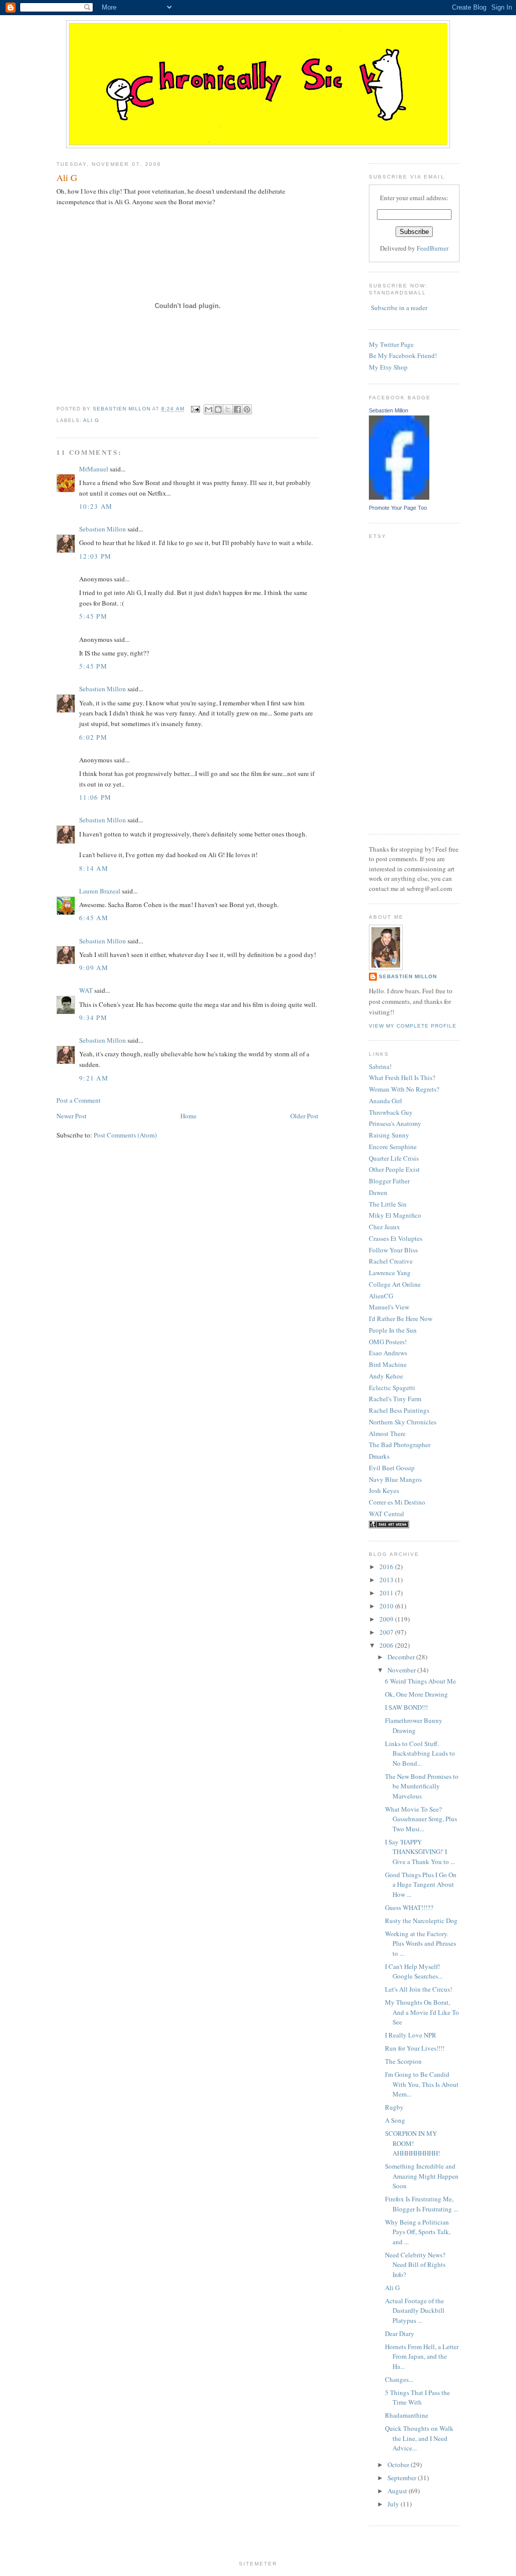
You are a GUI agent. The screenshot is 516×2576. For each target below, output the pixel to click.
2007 (387, 1632)
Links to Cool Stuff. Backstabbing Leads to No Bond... (420, 1753)
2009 (387, 1619)
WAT (86, 990)
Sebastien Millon (103, 529)
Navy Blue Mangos (395, 1479)
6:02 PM (93, 737)
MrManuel (94, 469)
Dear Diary (400, 2333)
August (398, 2491)
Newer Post (72, 1116)
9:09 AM (94, 968)
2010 (387, 1606)
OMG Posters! (388, 1342)
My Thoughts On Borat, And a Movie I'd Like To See (422, 2012)
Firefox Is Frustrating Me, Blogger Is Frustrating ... (422, 2204)
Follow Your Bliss (393, 1250)
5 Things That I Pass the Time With (417, 2398)
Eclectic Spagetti (392, 1388)
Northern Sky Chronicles (403, 1422)
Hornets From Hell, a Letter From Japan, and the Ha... (422, 2356)
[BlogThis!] (218, 409)
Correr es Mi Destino (397, 1502)
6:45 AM (94, 918)
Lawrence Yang (390, 1273)
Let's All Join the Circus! (418, 1989)
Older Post (304, 1116)
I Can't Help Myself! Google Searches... (414, 1971)
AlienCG (381, 1296)
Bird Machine (388, 1364)
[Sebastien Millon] (399, 497)
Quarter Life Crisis (394, 1158)
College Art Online (395, 1284)
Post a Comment (79, 1100)
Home (188, 1116)
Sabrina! (380, 1066)
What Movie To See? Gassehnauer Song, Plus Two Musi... (421, 1819)
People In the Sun (393, 1330)
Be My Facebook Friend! (403, 355)
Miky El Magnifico (395, 1215)
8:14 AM (94, 868)
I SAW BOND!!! (406, 1707)
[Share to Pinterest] (247, 409)
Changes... (399, 2379)
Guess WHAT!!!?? (409, 1907)
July (394, 2504)
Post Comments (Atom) (125, 1135)
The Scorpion (403, 2061)
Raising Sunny (389, 1135)
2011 (387, 1593)
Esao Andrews (388, 1353)
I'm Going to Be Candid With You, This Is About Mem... (422, 2084)
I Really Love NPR (411, 2035)
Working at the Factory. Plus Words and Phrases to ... (421, 1943)
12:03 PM (95, 556)
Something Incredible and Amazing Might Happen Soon (422, 2176)
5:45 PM (93, 616)
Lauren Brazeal (100, 891)
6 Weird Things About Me (421, 1681)
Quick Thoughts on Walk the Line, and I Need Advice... (419, 2438)
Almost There (387, 1433)
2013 (387, 1580)
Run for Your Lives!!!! (415, 2048)
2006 (387, 1645)
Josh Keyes (384, 1490)
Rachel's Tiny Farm (395, 1399)
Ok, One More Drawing (416, 1694)
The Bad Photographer (400, 1445)
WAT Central (386, 1514)
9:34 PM (93, 1017)
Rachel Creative (391, 1261)
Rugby (394, 2107)
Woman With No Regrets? (404, 1089)
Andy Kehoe (386, 1376)
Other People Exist (394, 1169)
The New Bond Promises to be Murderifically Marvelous (422, 1786)
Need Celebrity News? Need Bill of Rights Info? (415, 2265)
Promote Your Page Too (398, 508)
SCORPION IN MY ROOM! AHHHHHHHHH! (412, 2143)
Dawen (378, 1192)
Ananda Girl (385, 1101)
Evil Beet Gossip (392, 1468)
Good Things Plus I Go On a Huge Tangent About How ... (421, 1884)
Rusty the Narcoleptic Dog (421, 1921)
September (403, 2478)
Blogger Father (389, 1181)
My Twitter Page (391, 344)
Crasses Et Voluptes (396, 1238)
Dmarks (379, 1456)
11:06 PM (95, 797)
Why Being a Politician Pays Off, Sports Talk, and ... (418, 2232)
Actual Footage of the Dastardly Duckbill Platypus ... (415, 2311)
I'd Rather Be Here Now (401, 1319)
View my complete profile (413, 1026)
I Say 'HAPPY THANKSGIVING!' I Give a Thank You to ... (420, 1852)
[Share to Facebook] (237, 409)
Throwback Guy (391, 1112)
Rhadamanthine (407, 2415)
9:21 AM (94, 1078)
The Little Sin (388, 1204)
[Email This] (209, 409)
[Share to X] (228, 409)
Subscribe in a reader (399, 308)
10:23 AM (96, 506)
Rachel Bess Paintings (399, 1410)
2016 (387, 1567)
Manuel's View (389, 1307)
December (402, 1657)
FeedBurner (433, 248)
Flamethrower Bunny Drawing (414, 1725)
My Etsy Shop (388, 367)
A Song (395, 2120)
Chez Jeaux (384, 1227)
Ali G (91, 420)
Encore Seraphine (393, 1147)
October (399, 2465)
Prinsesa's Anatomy (395, 1123)
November (402, 1670)
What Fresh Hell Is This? (402, 1077)
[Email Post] (195, 409)
